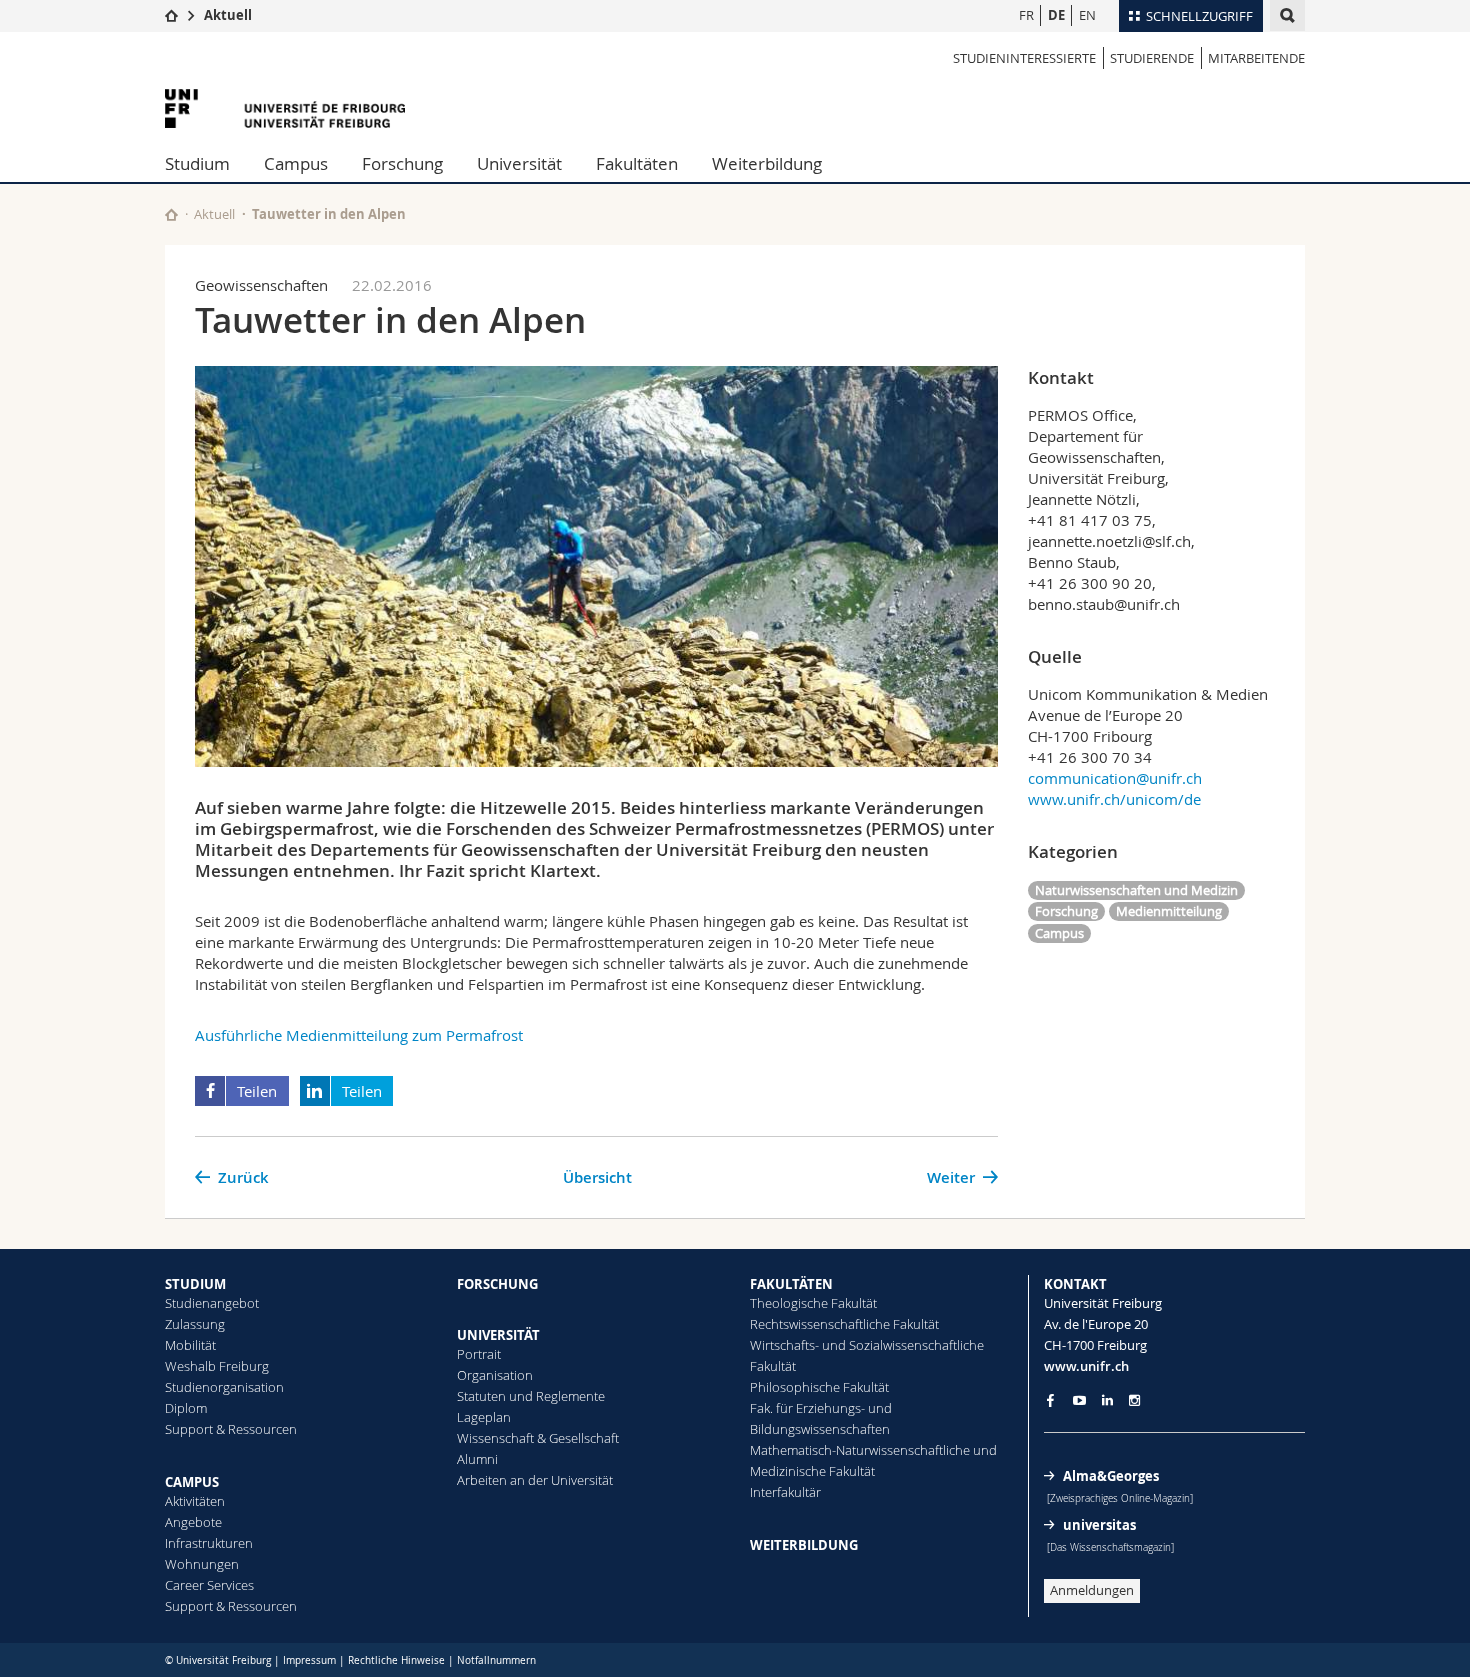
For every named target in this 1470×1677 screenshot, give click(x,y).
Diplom (186, 1408)
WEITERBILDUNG (804, 1545)
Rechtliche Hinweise (396, 1660)
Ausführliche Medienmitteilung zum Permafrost (359, 1035)
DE (1056, 15)
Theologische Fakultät (813, 1303)
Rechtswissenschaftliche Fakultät (844, 1324)
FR (1026, 15)
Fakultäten (637, 163)
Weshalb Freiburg (217, 1366)
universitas (1099, 1525)
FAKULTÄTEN (791, 1284)
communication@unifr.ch (1115, 778)
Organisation (495, 1375)
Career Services (209, 1585)
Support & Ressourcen (231, 1429)
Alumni (477, 1459)
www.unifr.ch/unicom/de (1114, 799)
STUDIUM (195, 1284)
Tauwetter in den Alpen (329, 214)
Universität (519, 163)
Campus (296, 163)
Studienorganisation (224, 1387)
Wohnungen (202, 1564)
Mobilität (190, 1345)
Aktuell (228, 15)
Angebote (193, 1522)
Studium (197, 163)
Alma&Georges (1111, 1476)
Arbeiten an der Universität (535, 1480)
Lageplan (484, 1417)
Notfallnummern (496, 1660)
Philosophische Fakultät (819, 1387)
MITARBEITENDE (1256, 58)
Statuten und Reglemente (531, 1396)
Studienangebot (212, 1303)
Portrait (479, 1354)
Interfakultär (785, 1492)
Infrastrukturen (209, 1543)
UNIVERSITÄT (498, 1335)
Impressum (309, 1660)
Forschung (402, 163)
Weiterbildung (767, 163)
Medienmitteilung (1169, 911)
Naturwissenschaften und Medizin (1136, 890)
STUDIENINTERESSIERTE (1024, 58)
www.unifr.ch (1086, 1366)
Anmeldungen (1092, 1590)
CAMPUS (192, 1482)
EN (1087, 15)
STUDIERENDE (1152, 58)
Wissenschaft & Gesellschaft (538, 1438)
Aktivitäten (195, 1501)
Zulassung (195, 1324)
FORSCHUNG (497, 1284)
